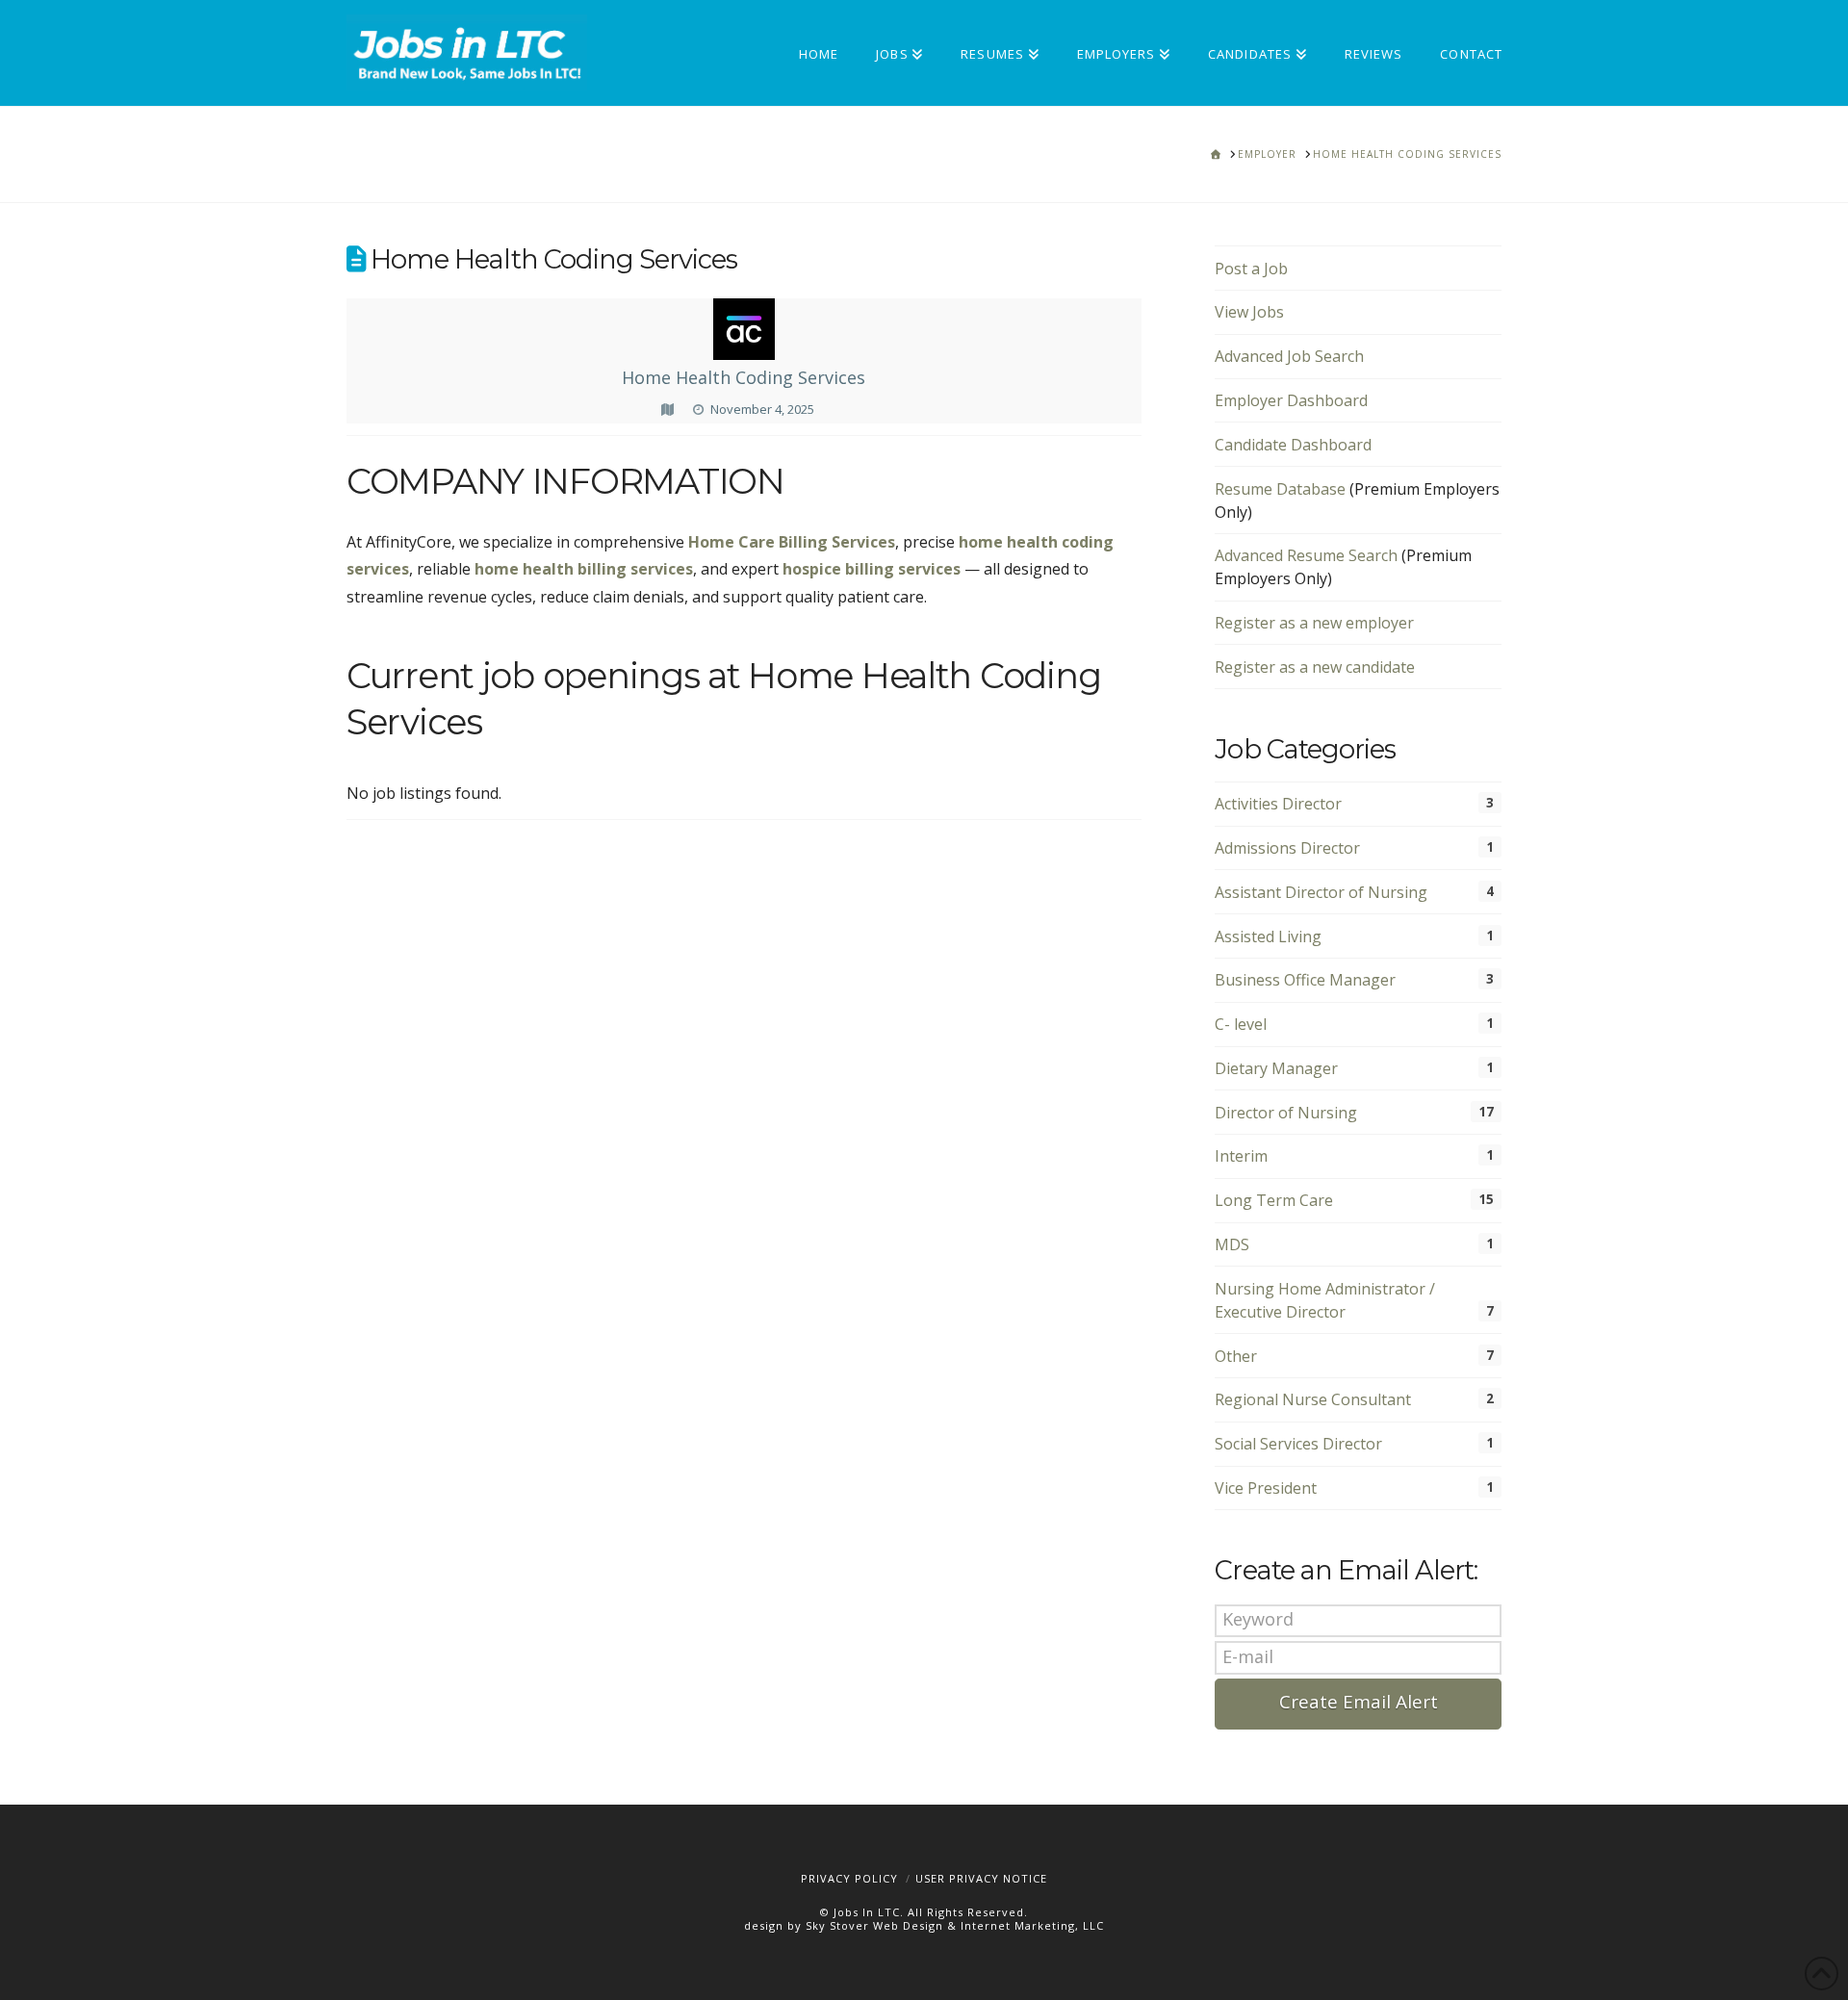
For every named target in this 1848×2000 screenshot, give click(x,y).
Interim (1241, 1156)
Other (1236, 1356)
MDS (1232, 1244)
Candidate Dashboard (1293, 445)
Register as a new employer (1314, 623)
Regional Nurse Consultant (1313, 1399)
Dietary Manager (1276, 1068)
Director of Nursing (1286, 1113)
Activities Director (1278, 804)
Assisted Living (1268, 936)
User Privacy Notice (981, 1878)
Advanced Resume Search (1306, 555)
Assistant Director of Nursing (1321, 892)
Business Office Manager (1305, 980)
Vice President (1266, 1488)
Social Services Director (1298, 1444)
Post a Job (1251, 269)
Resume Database (1280, 489)
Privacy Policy (849, 1878)
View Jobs (1249, 312)
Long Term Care (1274, 1200)
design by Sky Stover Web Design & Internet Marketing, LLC (924, 1925)
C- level (1241, 1024)
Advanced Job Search (1289, 356)
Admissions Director (1287, 848)
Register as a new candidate (1315, 667)
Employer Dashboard (1291, 400)
